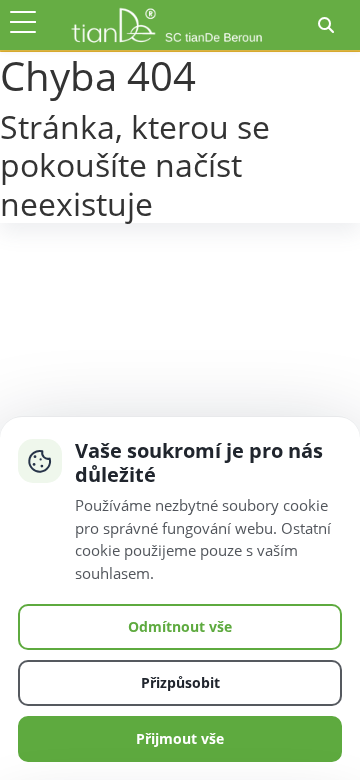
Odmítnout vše (180, 626)
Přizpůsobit (180, 682)
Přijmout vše (180, 738)
